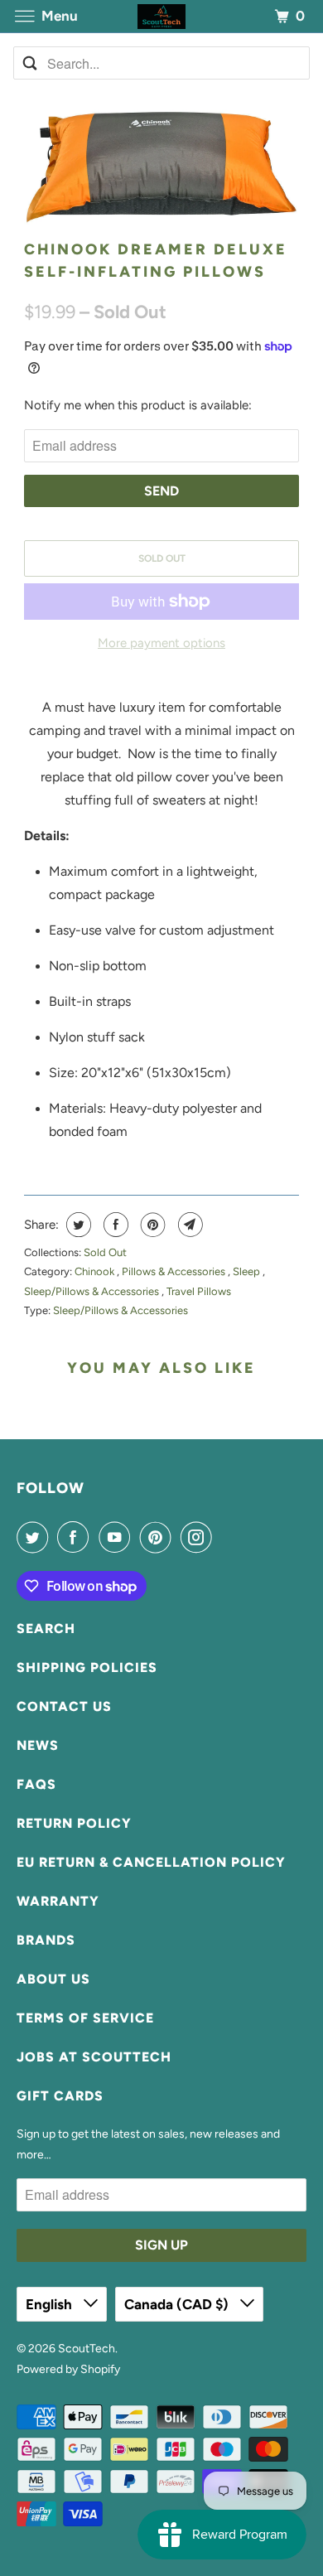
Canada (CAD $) (178, 2304)
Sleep (248, 1271)
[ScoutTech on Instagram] (200, 1537)
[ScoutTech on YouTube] (118, 1537)
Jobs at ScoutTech (94, 2057)
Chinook (96, 1271)
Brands (46, 1940)
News (38, 1745)
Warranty (58, 1901)
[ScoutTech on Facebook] (76, 1537)
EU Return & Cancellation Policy (151, 1862)
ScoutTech (87, 2349)
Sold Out (105, 1252)
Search (46, 1629)
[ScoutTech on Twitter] (36, 1537)
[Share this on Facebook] (114, 1225)
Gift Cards (60, 2096)
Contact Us (64, 1706)
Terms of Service (85, 2018)
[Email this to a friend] (188, 1225)
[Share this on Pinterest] (151, 1225)
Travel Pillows (199, 1291)
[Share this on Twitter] (77, 1225)
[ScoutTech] (162, 16)
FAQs (36, 1784)
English (51, 2304)
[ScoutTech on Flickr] (225, 1537)
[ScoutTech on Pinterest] (159, 1537)
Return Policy (74, 1823)
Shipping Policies (87, 1667)
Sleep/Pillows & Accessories (93, 1291)
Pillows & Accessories (175, 1271)
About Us (53, 1979)
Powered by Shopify (68, 2369)
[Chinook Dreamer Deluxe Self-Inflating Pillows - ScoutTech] (161, 167)
